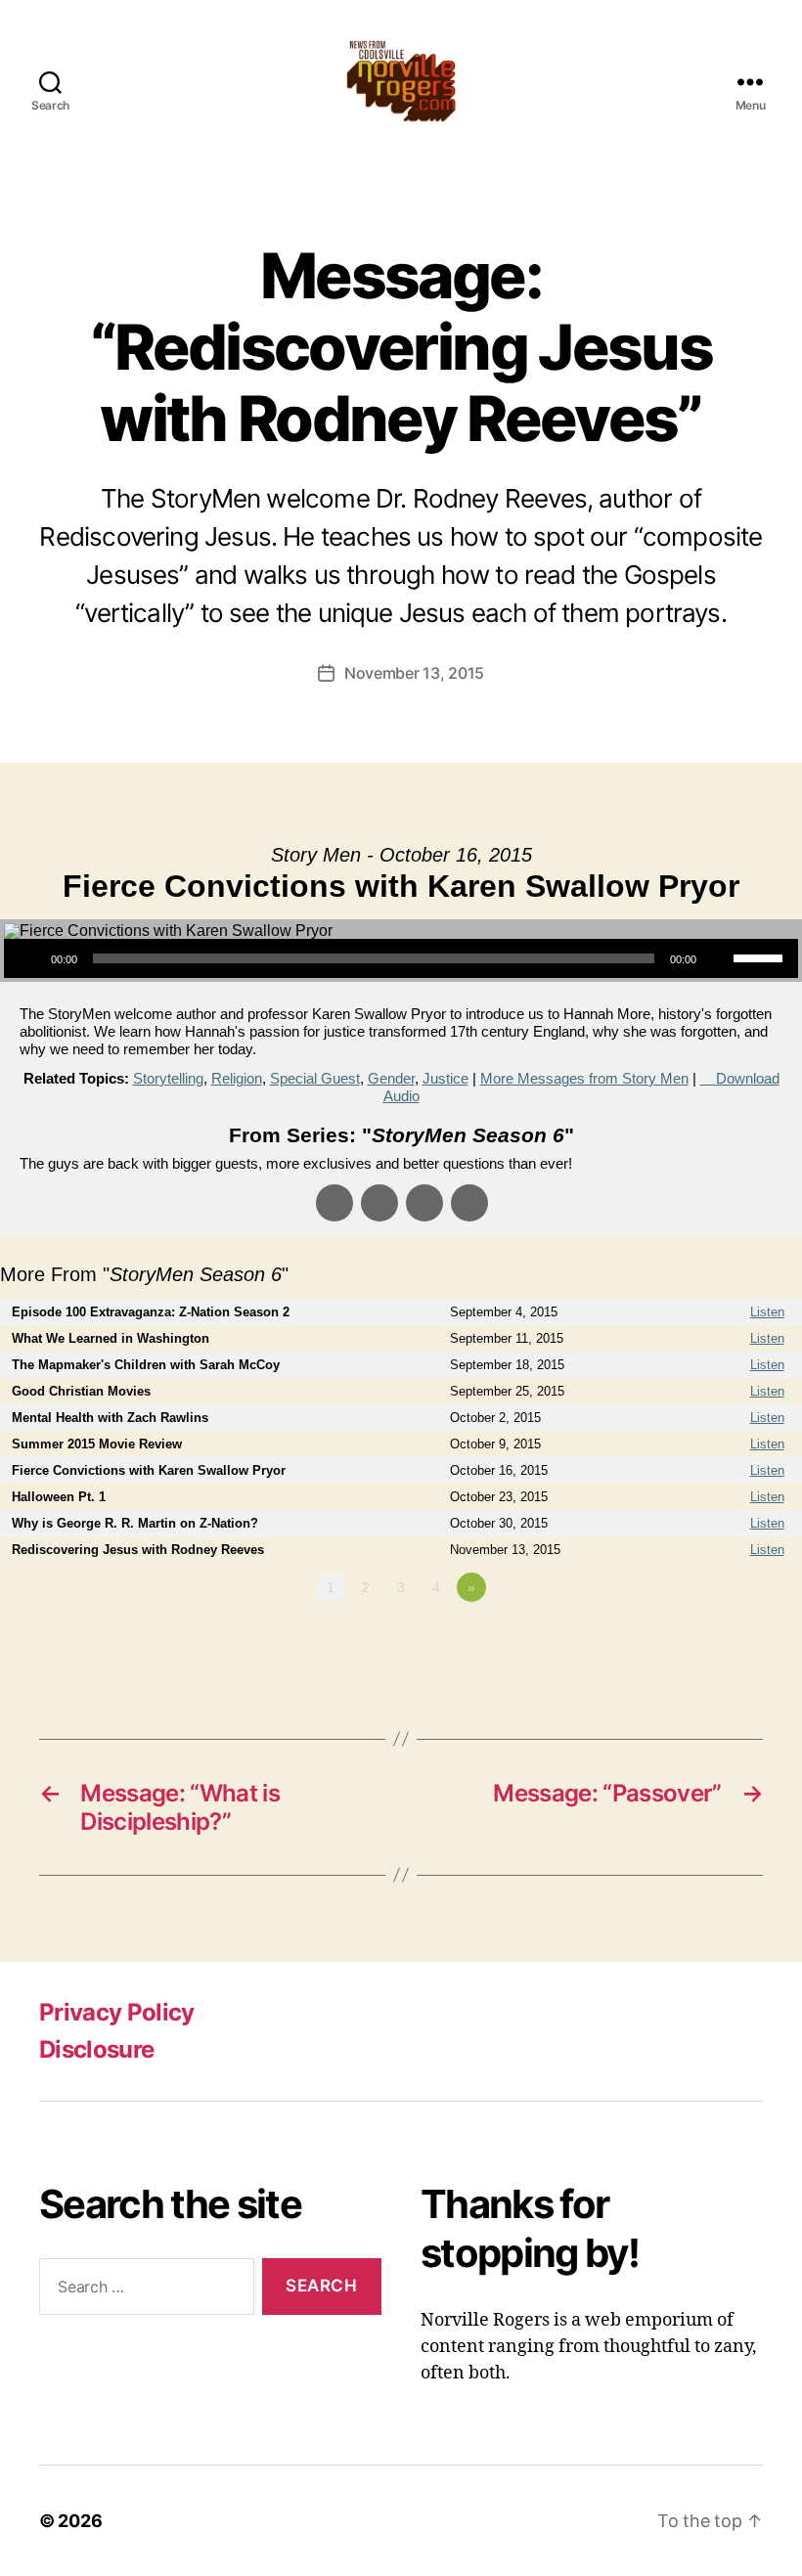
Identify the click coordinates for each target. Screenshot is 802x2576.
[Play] (29, 958)
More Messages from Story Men (584, 1078)
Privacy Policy (117, 2012)
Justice (446, 1078)
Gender (391, 1078)
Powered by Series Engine (730, 1641)
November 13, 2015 (414, 673)
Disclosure (96, 2049)
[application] (401, 958)
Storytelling (168, 1078)
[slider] (761, 956)
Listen (767, 1312)
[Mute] (718, 958)
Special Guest (315, 1078)
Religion (237, 1078)
